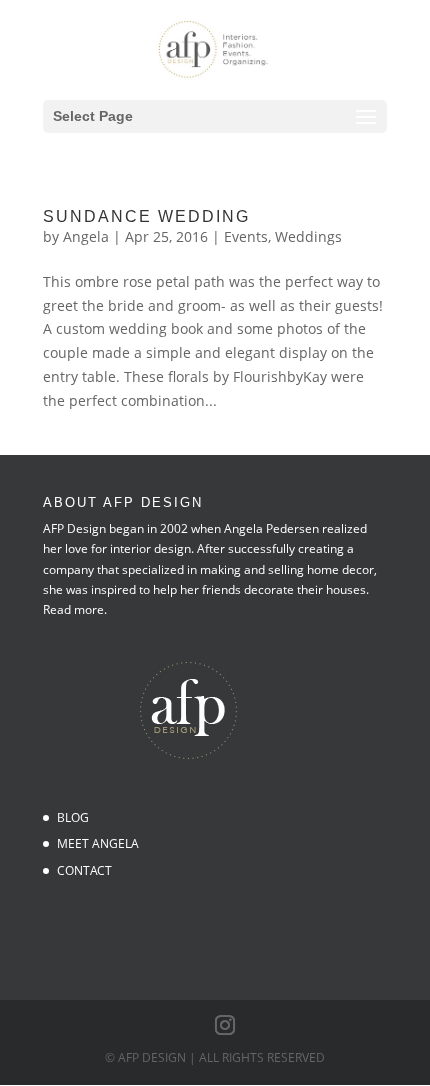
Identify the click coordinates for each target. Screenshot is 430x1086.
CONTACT (84, 870)
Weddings (308, 236)
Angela (86, 236)
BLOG (73, 817)
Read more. (75, 609)
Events (246, 236)
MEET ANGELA (98, 843)
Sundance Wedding (146, 216)
